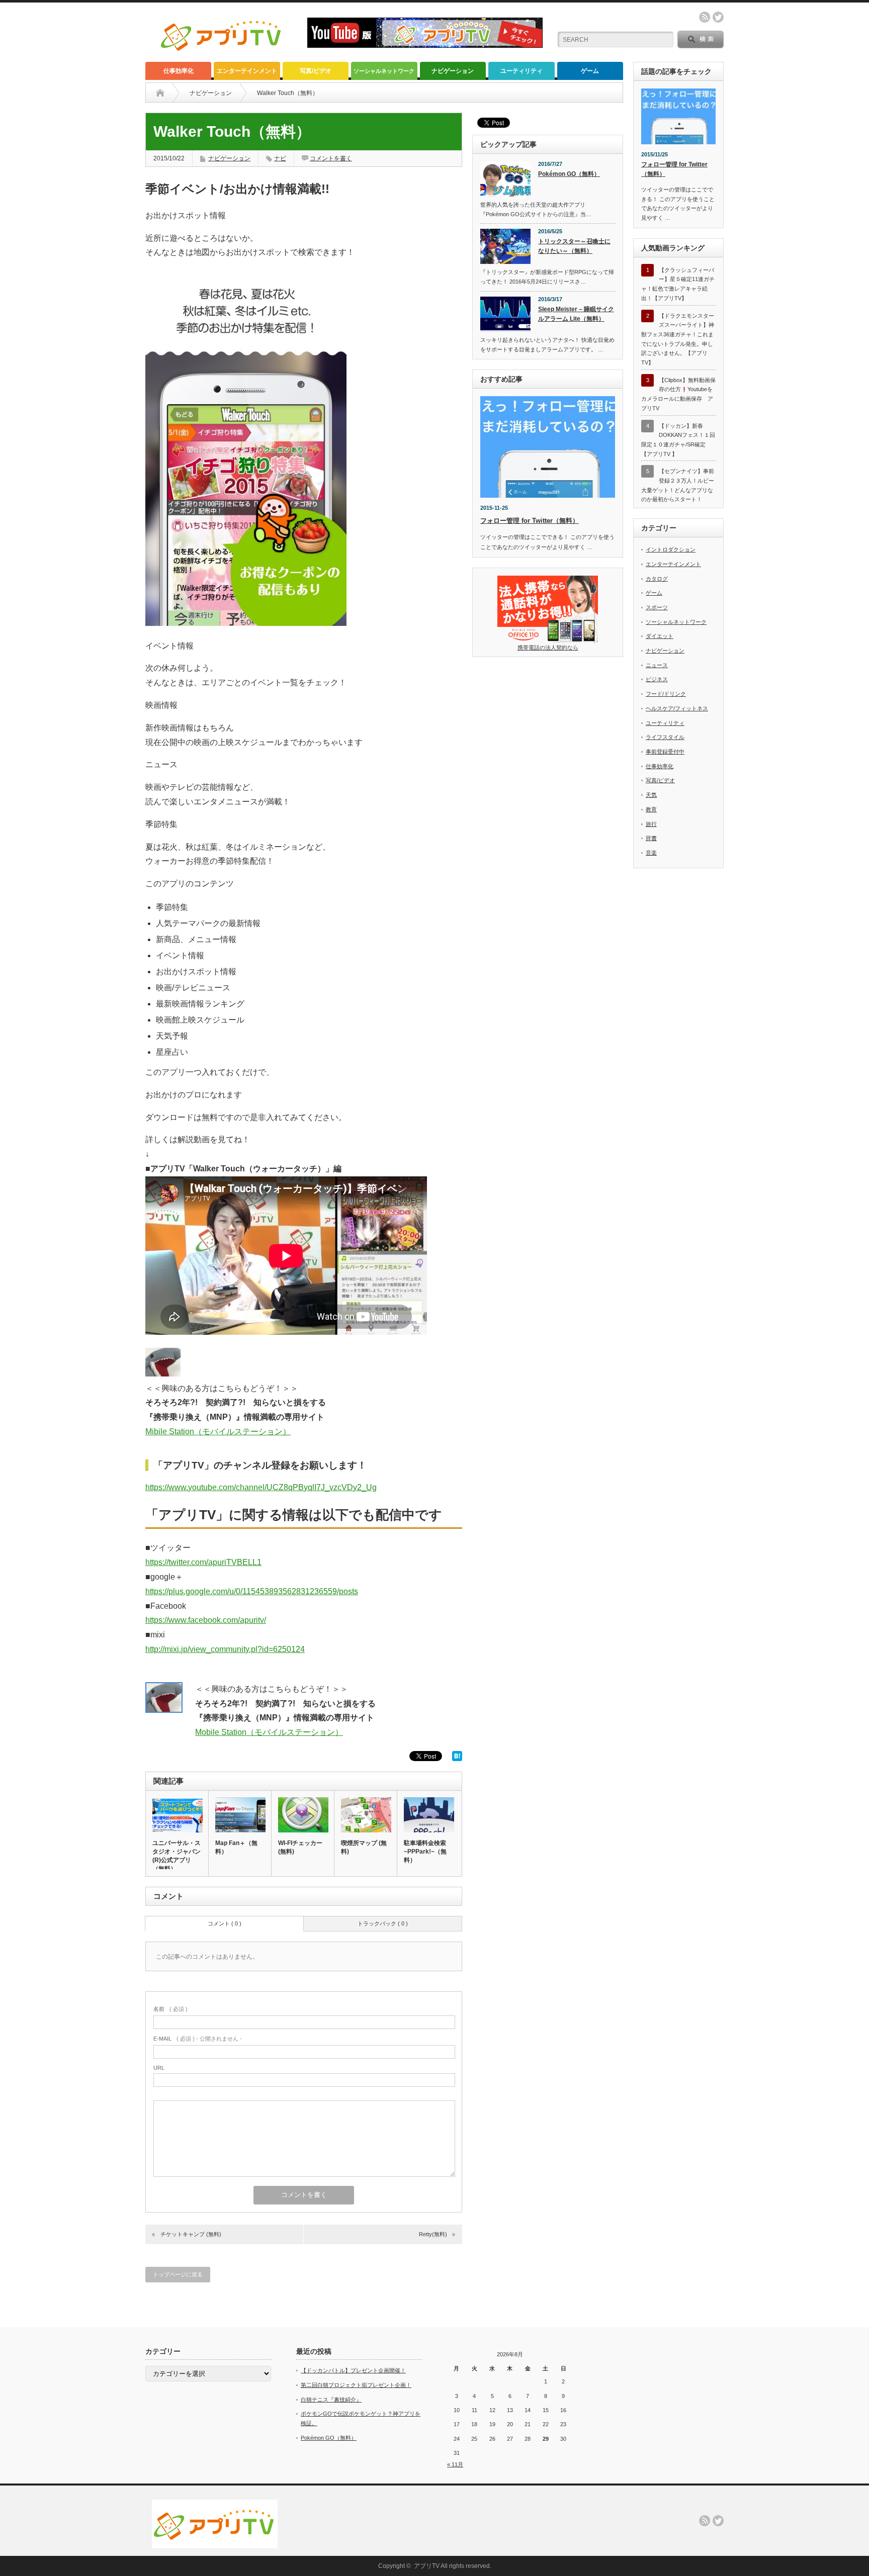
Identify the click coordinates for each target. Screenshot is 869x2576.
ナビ (280, 158)
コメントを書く (331, 158)
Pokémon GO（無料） (569, 174)
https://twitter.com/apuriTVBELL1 (203, 1562)
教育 (651, 809)
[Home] (160, 93)
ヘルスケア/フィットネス (677, 708)
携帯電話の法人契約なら (548, 648)
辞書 (651, 838)
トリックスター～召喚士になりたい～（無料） (574, 246)
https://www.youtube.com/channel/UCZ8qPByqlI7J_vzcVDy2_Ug (261, 1487)
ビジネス (657, 679)
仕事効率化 (179, 71)
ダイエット (660, 636)
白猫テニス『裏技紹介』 (331, 2400)
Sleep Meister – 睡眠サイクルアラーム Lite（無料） (576, 314)
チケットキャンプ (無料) (191, 2234)
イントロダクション (671, 549)
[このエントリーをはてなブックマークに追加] (457, 1758)
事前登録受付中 (665, 752)
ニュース (657, 665)
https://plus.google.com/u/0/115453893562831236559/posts (252, 1591)
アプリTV (427, 2566)
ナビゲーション (453, 71)
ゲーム (590, 71)
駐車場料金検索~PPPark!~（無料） (425, 1852)
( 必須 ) (170, 2009)
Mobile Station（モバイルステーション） (269, 1732)
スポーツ (657, 607)
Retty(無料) (433, 2234)
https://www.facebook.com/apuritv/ (206, 1620)
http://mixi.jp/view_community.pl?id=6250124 (225, 1649)
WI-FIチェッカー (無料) (300, 1847)
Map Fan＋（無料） (236, 1847)
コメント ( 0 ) (225, 1923)
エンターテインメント (247, 71)
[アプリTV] (222, 55)
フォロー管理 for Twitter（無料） (530, 521)
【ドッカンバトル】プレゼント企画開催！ (353, 2370)
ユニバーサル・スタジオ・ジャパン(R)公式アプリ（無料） (177, 1856)
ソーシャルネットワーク (384, 71)
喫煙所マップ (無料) (364, 1847)
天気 (651, 795)
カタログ (657, 579)
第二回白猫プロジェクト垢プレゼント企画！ (356, 2385)
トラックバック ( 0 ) (383, 1923)
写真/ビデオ (316, 71)
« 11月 (455, 2464)
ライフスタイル (665, 737)
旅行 (651, 824)
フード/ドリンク (666, 694)
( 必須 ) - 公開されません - (198, 2039)
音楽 (651, 853)
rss (705, 17)
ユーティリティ (522, 71)
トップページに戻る (178, 2274)
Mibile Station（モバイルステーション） (218, 1432)
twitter (718, 17)
